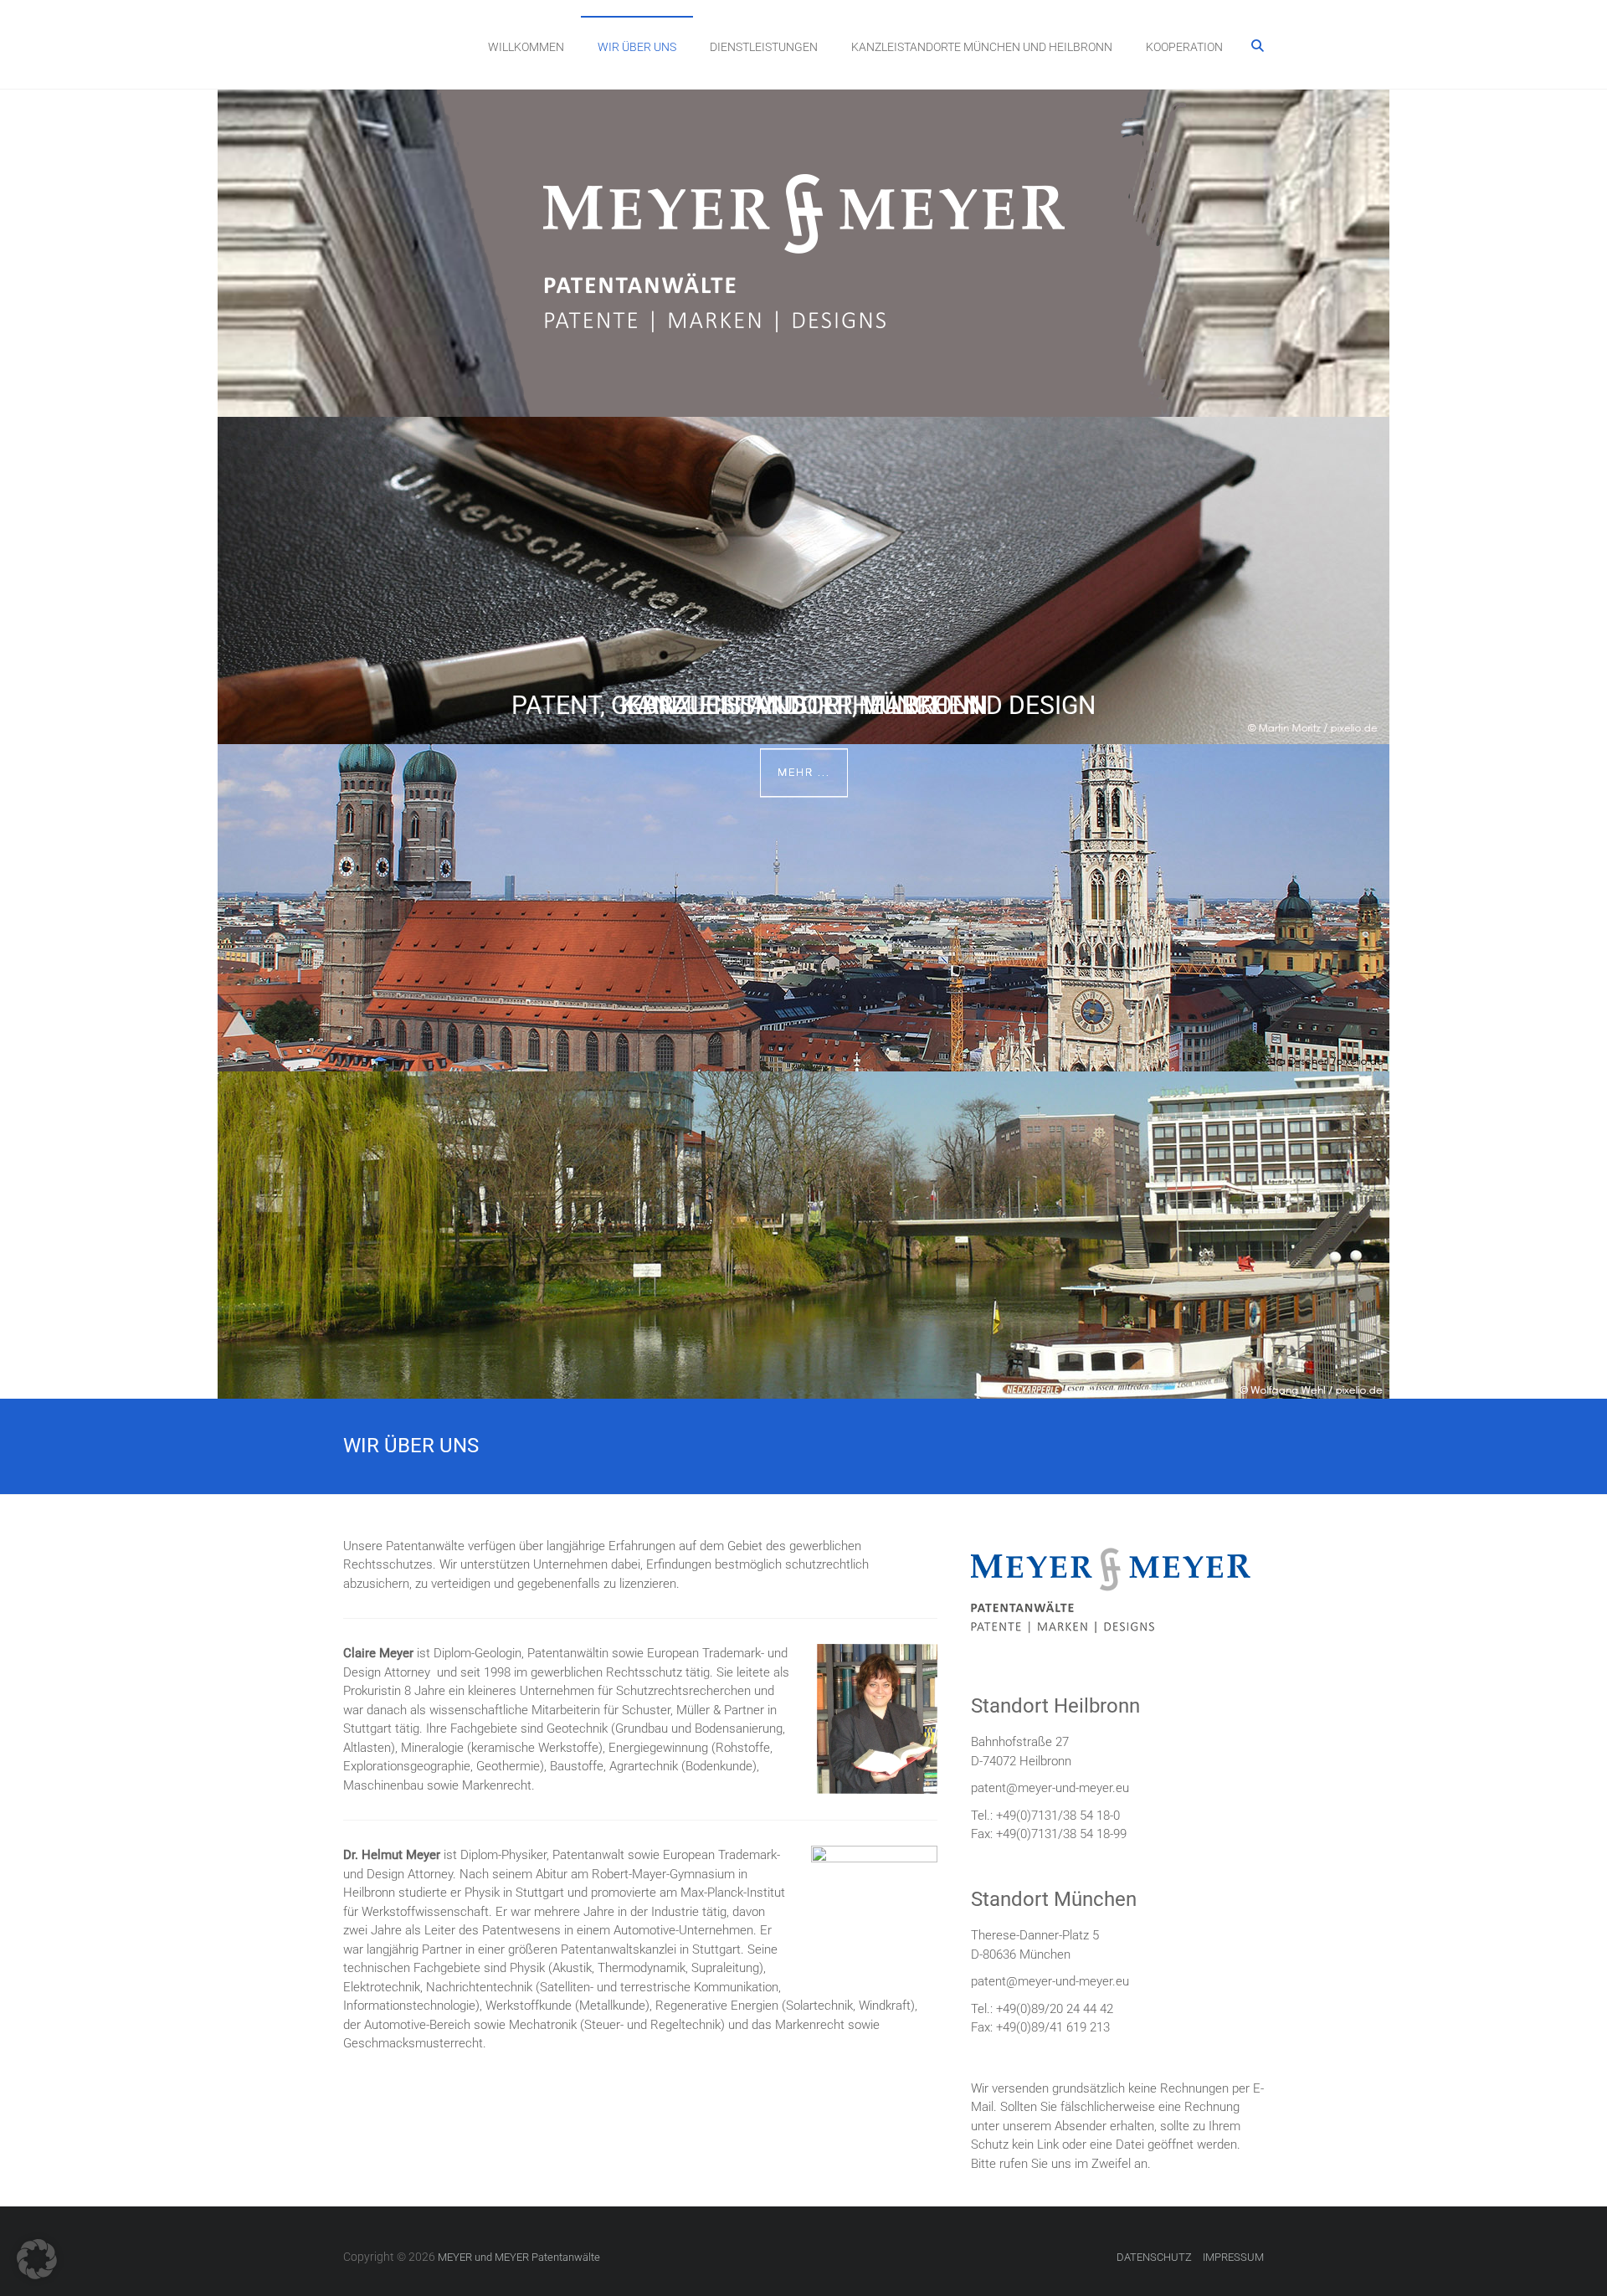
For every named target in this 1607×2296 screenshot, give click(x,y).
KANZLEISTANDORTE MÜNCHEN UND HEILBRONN (982, 47)
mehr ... (804, 772)
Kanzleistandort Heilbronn (804, 705)
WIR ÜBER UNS (637, 47)
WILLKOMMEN (526, 47)
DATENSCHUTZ (1154, 2257)
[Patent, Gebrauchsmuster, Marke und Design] (803, 426)
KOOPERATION (1184, 47)
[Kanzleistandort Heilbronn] (803, 1081)
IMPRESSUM (1233, 2257)
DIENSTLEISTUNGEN (764, 47)
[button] (37, 2259)
